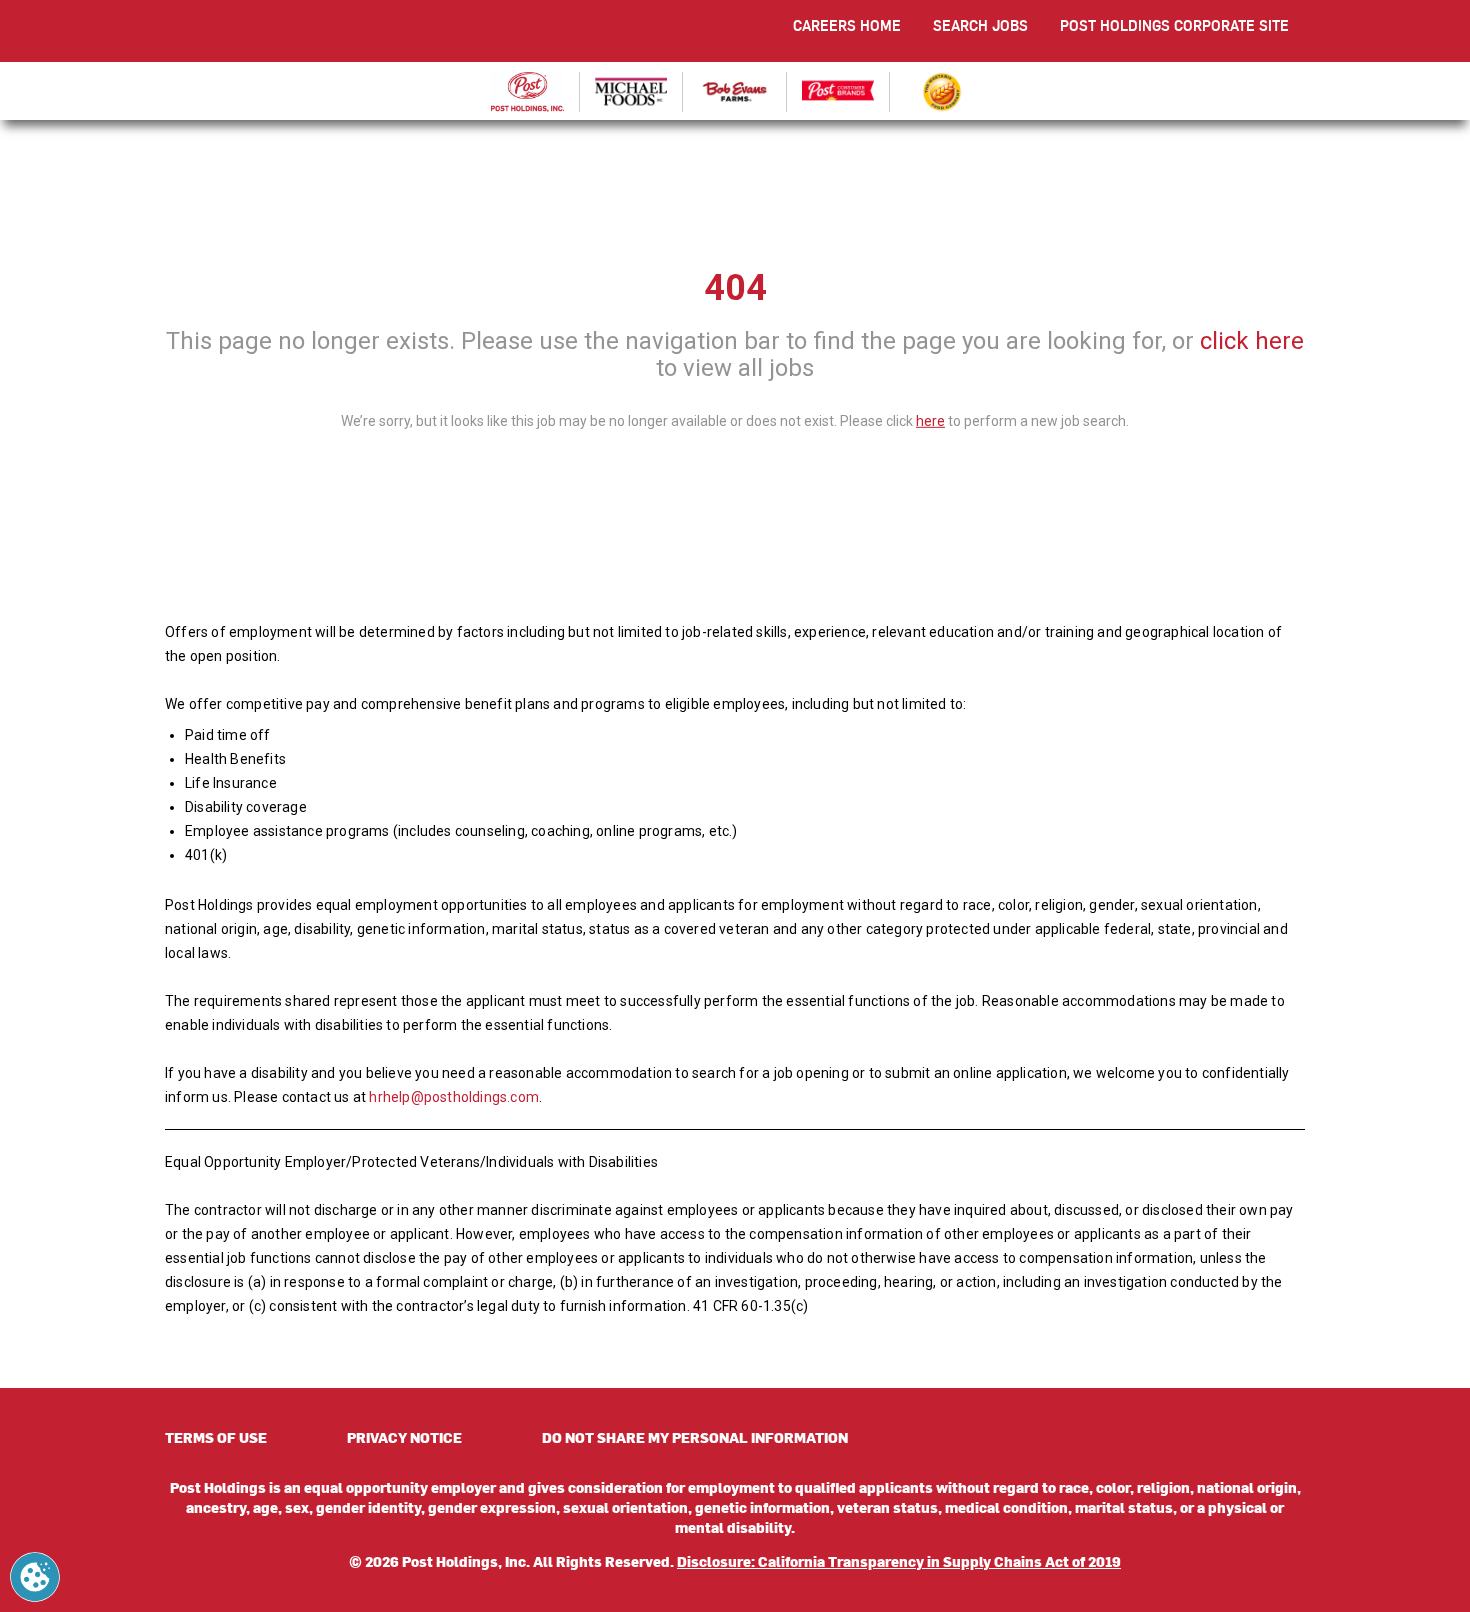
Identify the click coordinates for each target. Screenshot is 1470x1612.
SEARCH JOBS (980, 25)
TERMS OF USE (216, 1437)
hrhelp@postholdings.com (454, 1097)
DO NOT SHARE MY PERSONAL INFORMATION (695, 1437)
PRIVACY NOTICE (404, 1437)
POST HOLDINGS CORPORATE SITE (1174, 25)
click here (1252, 341)
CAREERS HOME (847, 25)
